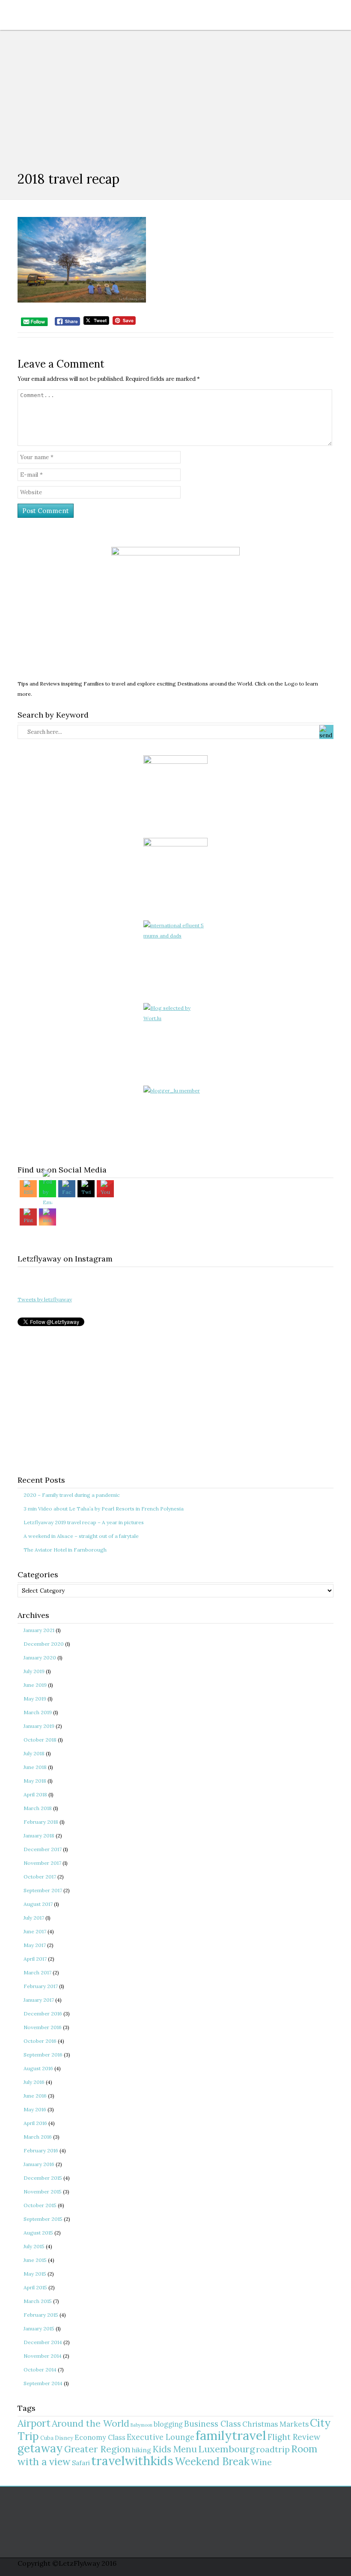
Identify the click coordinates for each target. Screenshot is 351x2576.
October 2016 (40, 2041)
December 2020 (44, 1644)
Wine (261, 2462)
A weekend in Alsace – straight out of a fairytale (81, 1536)
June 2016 (35, 2096)
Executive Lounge (161, 2437)
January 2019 (39, 1726)
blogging (168, 2424)
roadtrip (273, 2449)
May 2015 (35, 2274)
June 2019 (35, 1685)
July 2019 (34, 1671)
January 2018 (39, 1836)
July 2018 (34, 1753)
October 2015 (40, 2205)
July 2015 (34, 2246)
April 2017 (35, 1959)
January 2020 (40, 1657)
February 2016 (41, 2150)
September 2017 (43, 1890)
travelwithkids (132, 2461)
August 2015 (38, 2233)
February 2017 (41, 1986)
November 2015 (43, 2192)
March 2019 (38, 1712)
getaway (40, 2448)
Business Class (213, 2424)
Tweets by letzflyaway (45, 1299)
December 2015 (43, 2178)
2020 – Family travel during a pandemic (72, 1495)
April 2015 (35, 2287)
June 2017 (35, 1931)
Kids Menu (175, 2449)
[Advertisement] (175, 94)
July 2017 (34, 1918)
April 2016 (35, 2123)
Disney (64, 2438)
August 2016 (38, 2068)
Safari (81, 2463)
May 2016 (35, 2109)
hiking (141, 2450)
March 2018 (38, 1808)
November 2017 (42, 1863)
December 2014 (43, 2342)
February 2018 (41, 1822)
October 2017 (40, 1877)
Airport (34, 2423)
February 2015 (41, 2315)
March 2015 (38, 2301)
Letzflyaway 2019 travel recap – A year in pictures (84, 1522)
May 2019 (35, 1699)
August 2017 (38, 1904)
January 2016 (39, 2164)
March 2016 (38, 2137)
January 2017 (39, 2000)
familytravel (231, 2435)
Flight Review (294, 2437)
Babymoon (141, 2425)
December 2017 (43, 1849)
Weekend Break (212, 2462)
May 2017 (35, 1945)
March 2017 (37, 1972)
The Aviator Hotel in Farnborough (65, 1550)
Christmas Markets (275, 2424)
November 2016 (43, 2027)
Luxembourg (226, 2449)
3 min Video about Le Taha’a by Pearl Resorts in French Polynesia (104, 1509)
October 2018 (40, 1740)
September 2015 (43, 2219)
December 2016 (43, 2014)
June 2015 (35, 2260)
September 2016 (43, 2055)
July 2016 (34, 2082)
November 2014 (43, 2356)
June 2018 (35, 1767)
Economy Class (100, 2437)
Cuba (47, 2438)
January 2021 (39, 1630)
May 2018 (35, 1781)
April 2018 (35, 1794)
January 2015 (39, 2328)
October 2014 (40, 2370)
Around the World (91, 2423)
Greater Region (97, 2449)
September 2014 (43, 2383)
